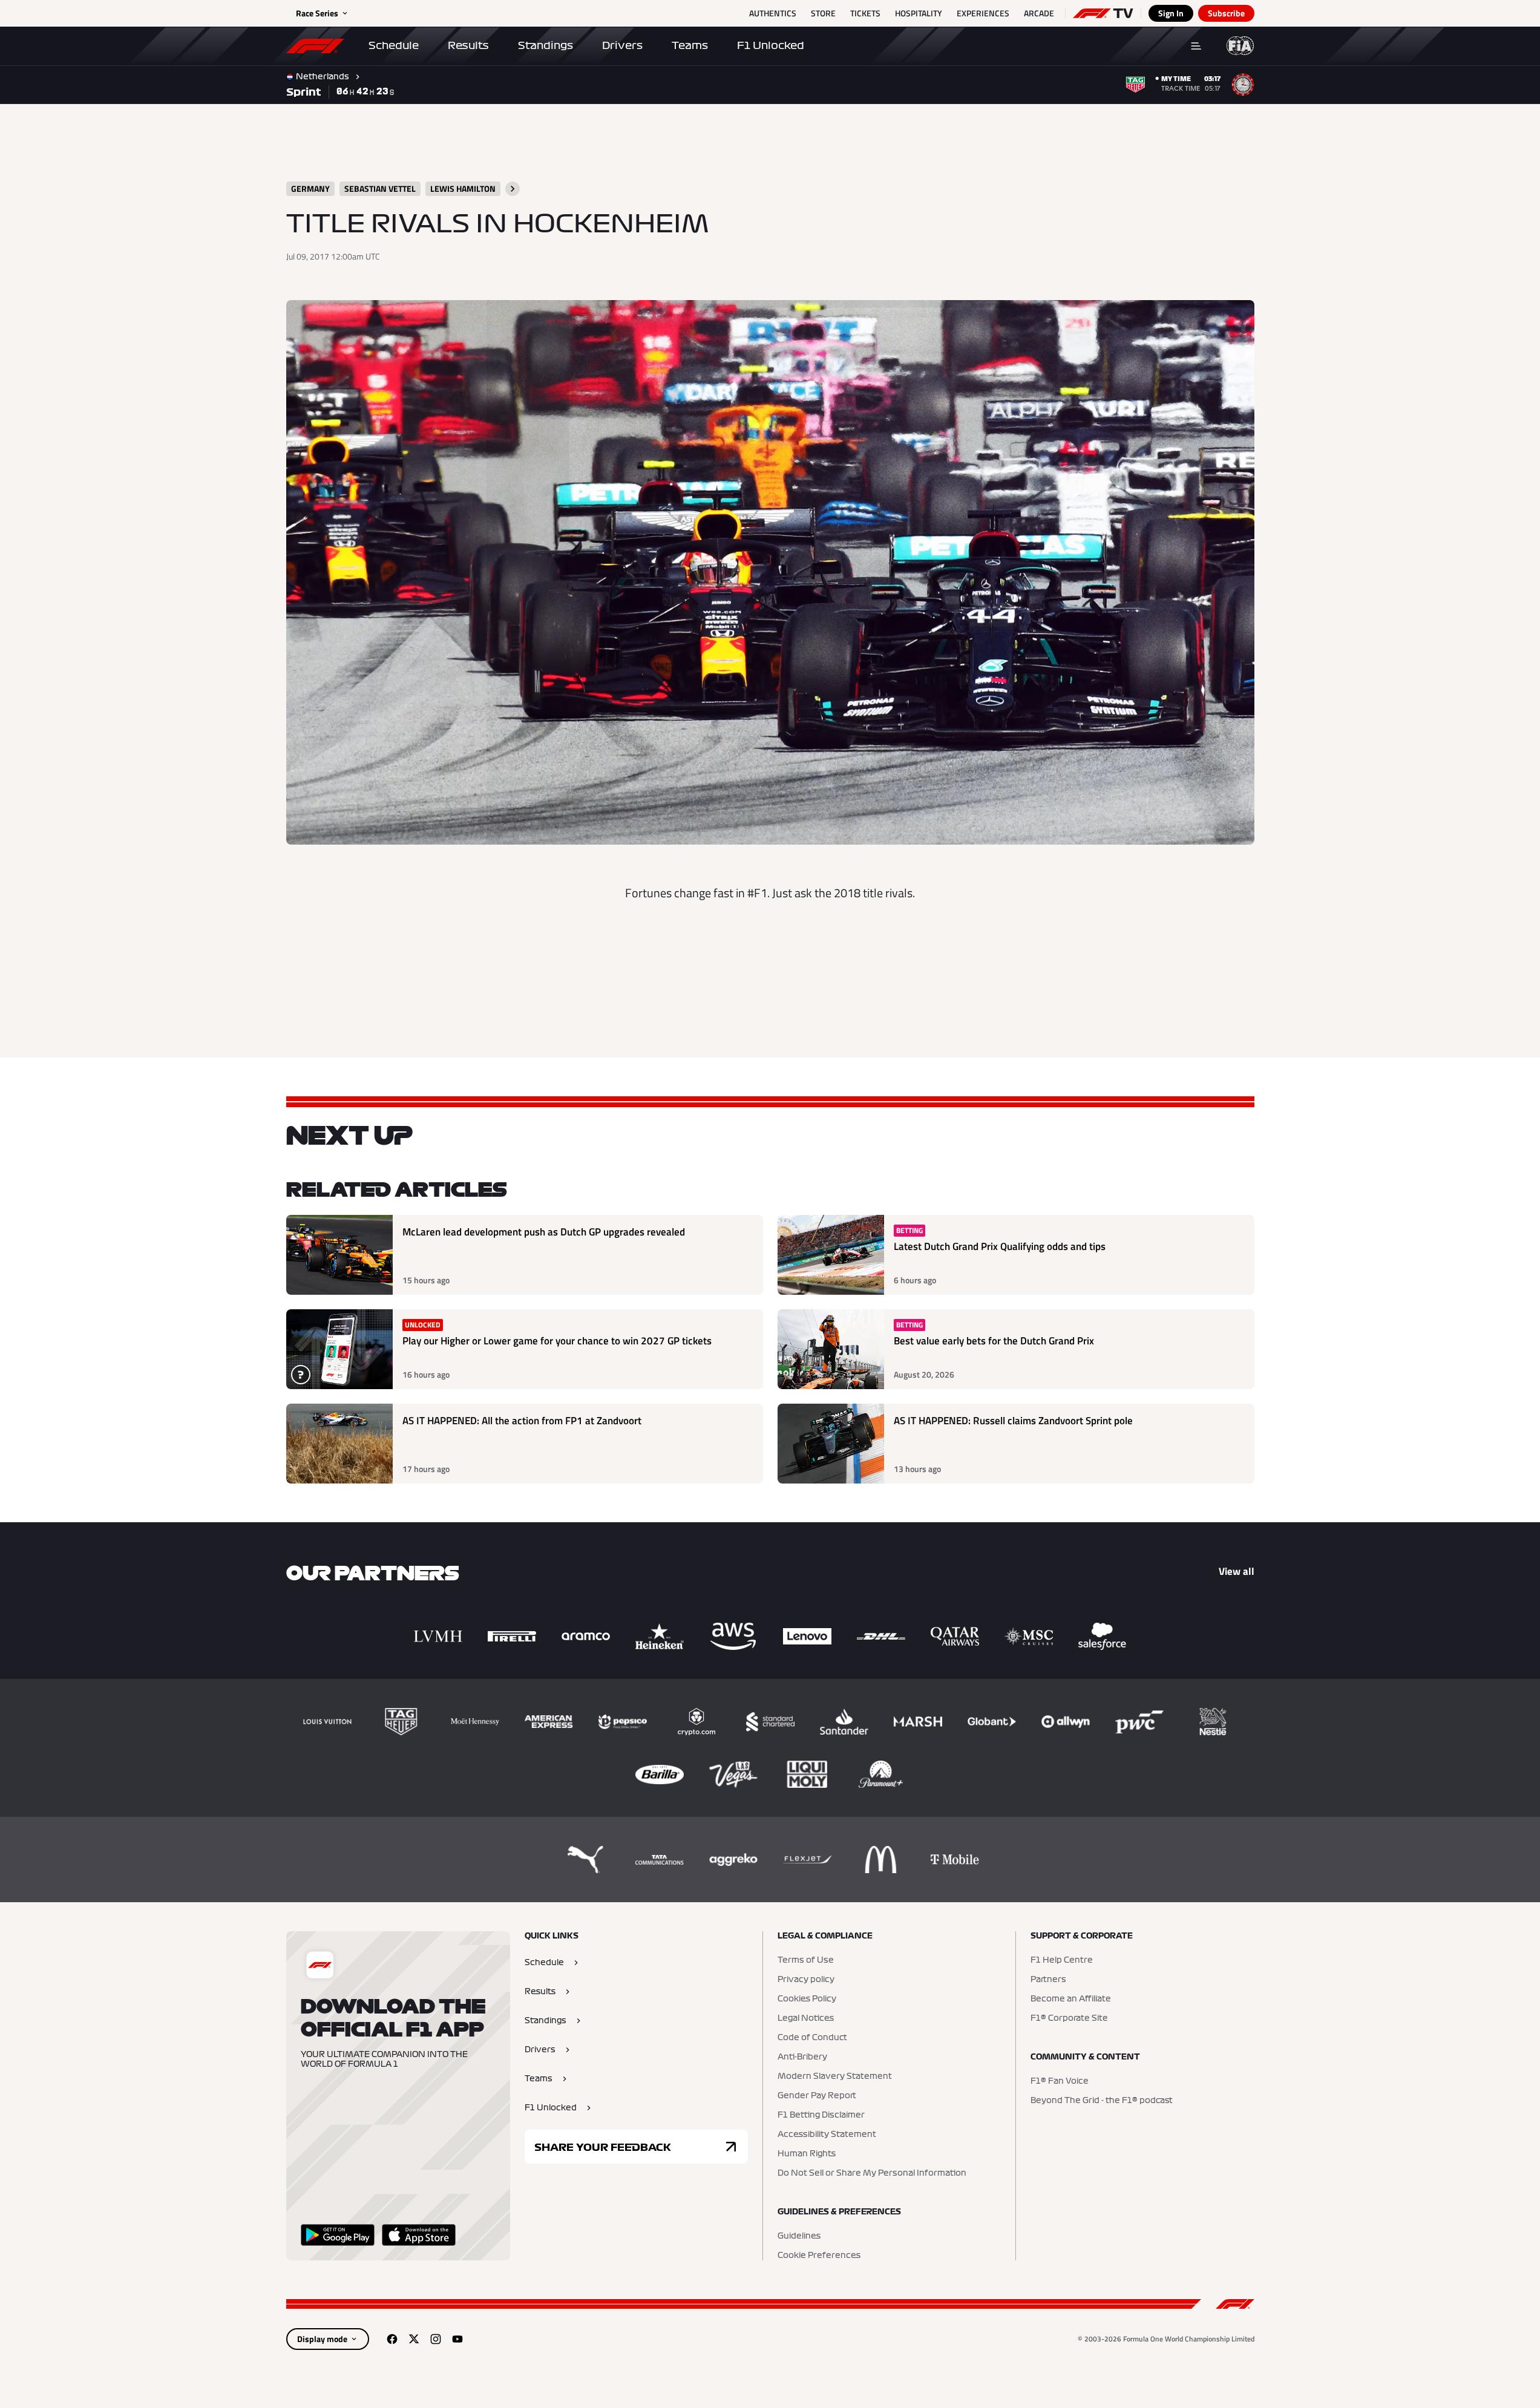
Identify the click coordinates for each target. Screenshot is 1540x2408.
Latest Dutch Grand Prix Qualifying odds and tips (1000, 1247)
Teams (690, 45)
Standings (546, 45)
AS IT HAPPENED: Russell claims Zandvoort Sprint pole (1013, 1421)
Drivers (622, 45)
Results (468, 45)
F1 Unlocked (771, 45)
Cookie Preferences (819, 2256)
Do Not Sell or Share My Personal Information (872, 2173)
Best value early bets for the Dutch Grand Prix (994, 1341)
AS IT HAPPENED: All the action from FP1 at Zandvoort (522, 1421)
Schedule (394, 45)
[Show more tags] (513, 189)
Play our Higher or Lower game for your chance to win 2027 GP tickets (557, 1341)
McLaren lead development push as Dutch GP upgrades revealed (544, 1232)
